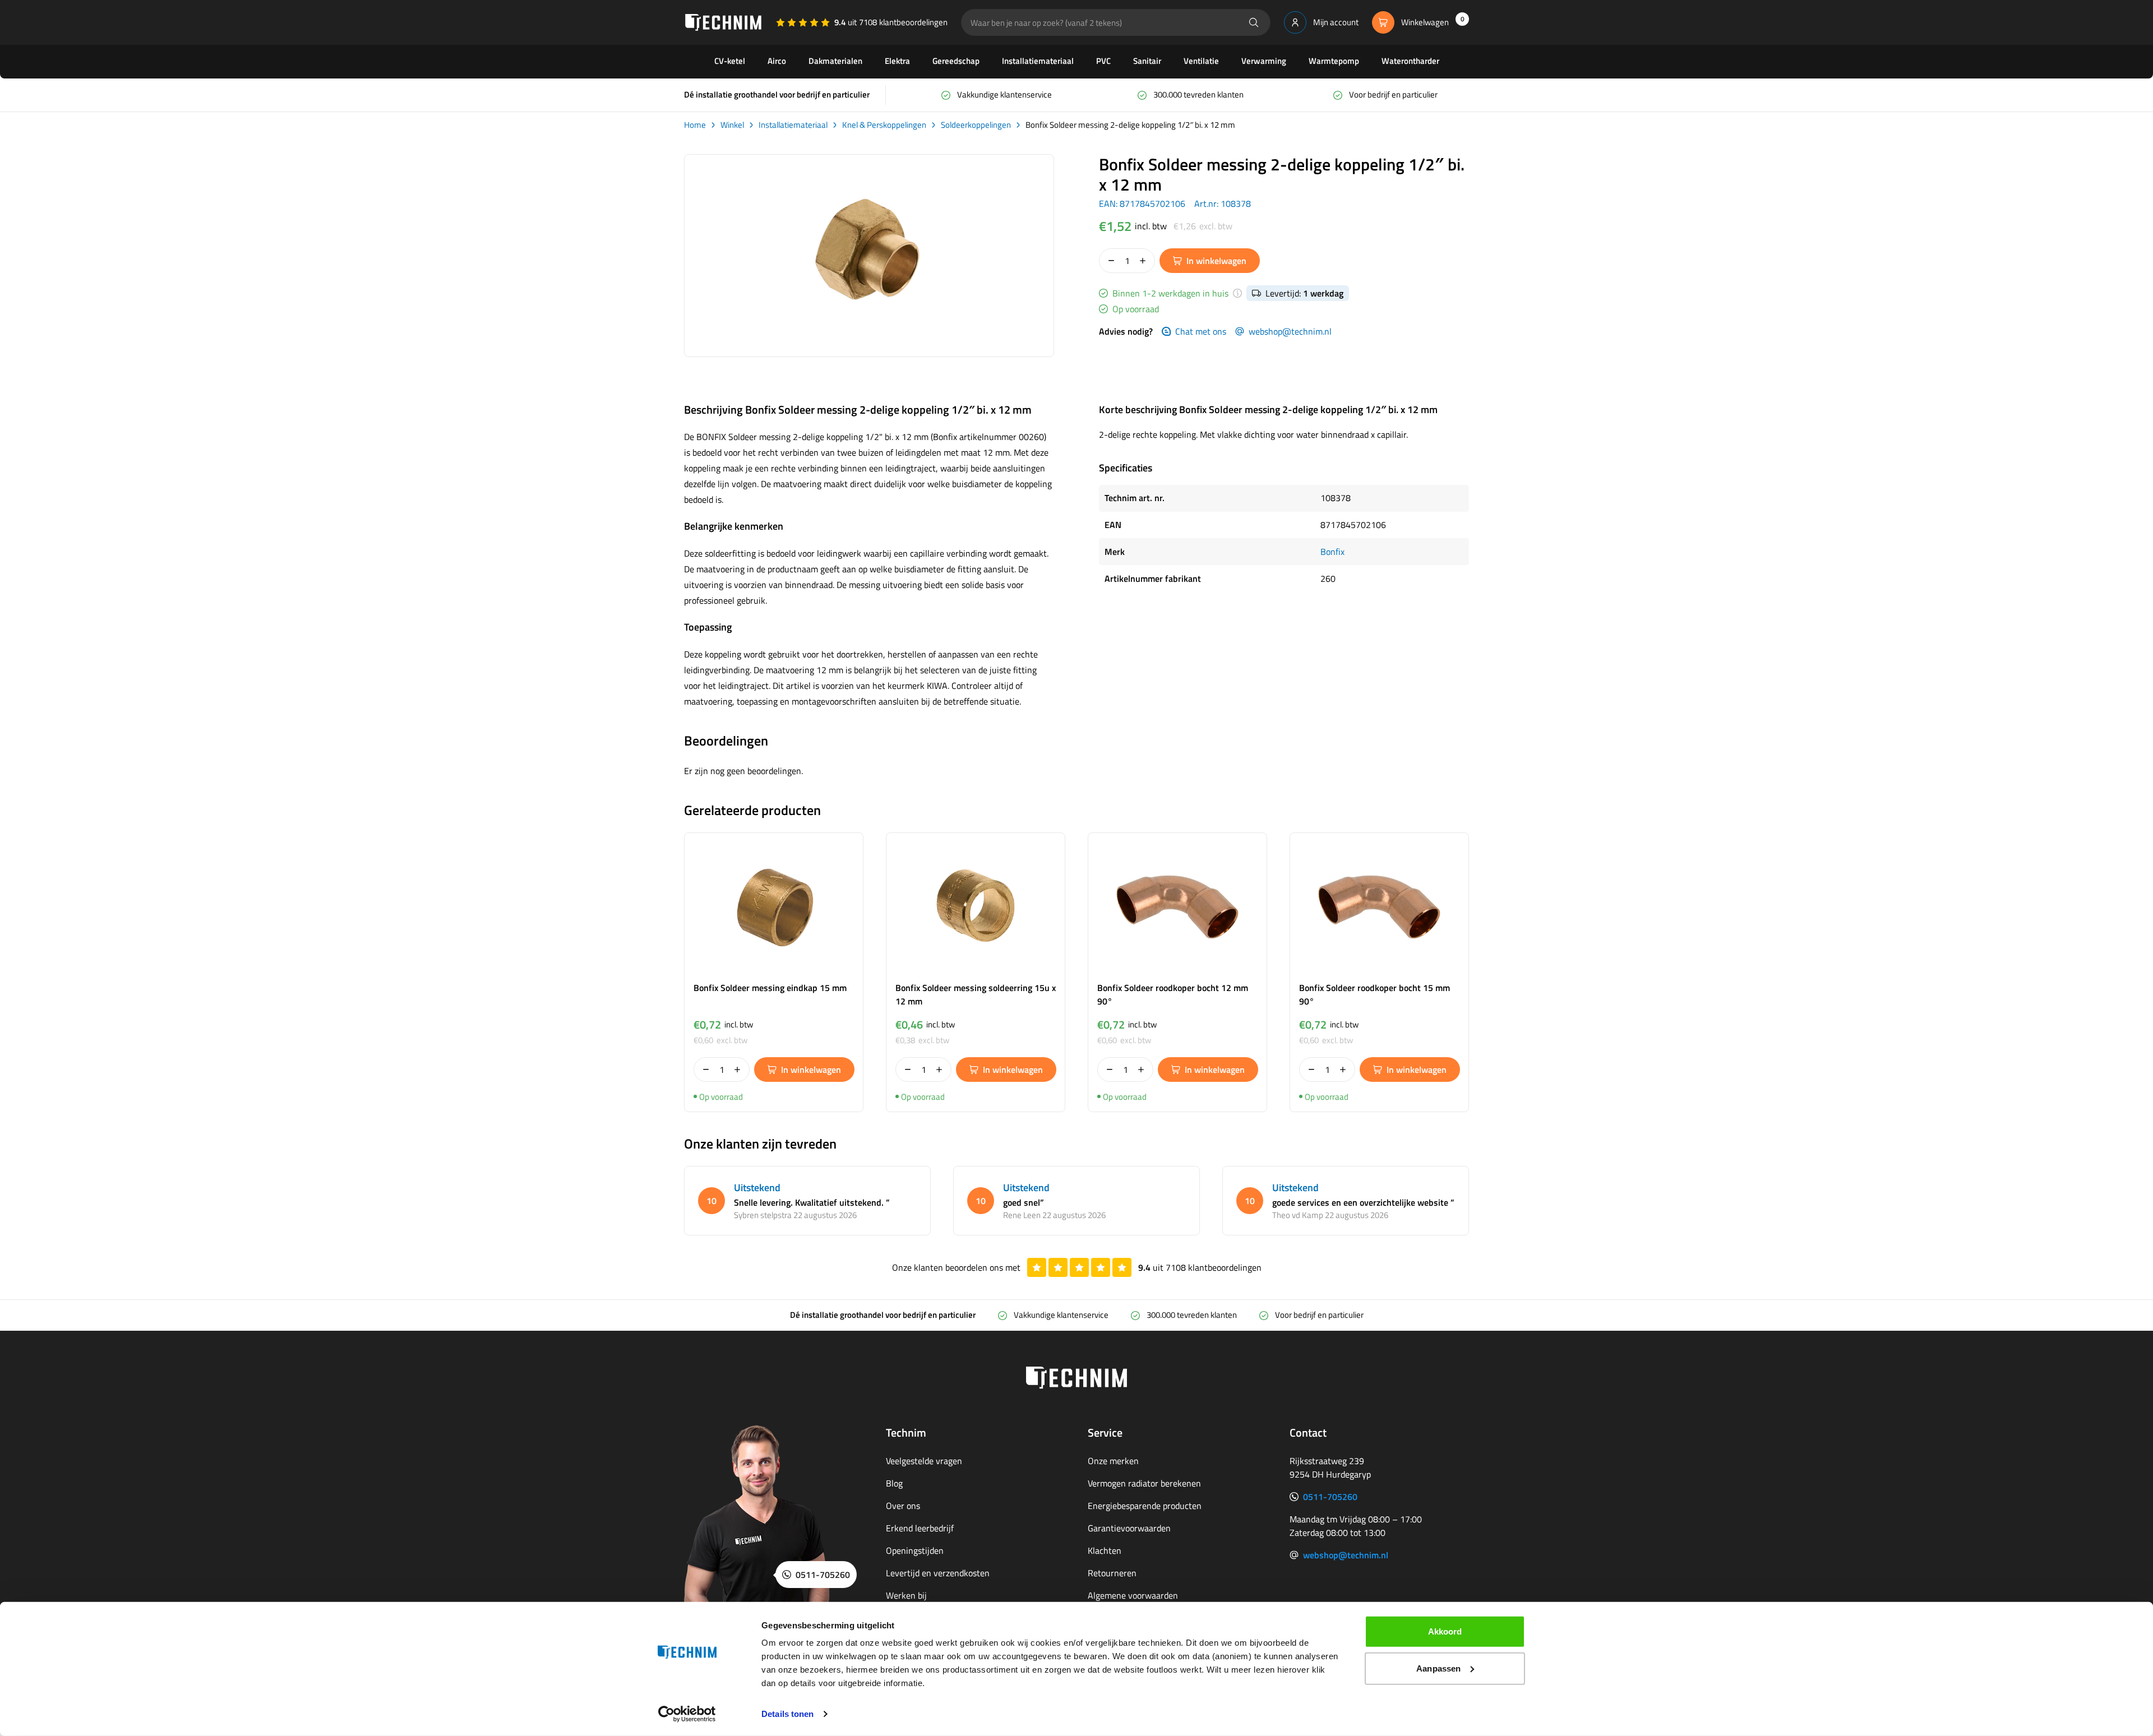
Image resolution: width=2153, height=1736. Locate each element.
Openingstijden (915, 1550)
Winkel (732, 125)
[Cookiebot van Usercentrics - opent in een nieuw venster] (687, 1714)
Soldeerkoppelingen (976, 125)
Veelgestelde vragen (924, 1461)
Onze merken (1113, 1461)
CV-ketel (730, 61)
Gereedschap (956, 61)
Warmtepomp (1334, 61)
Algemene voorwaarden (1133, 1595)
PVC (1103, 61)
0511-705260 (1330, 1497)
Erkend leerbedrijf (920, 1528)
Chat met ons (1201, 331)
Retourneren (1112, 1573)
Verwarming (1264, 61)
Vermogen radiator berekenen (1144, 1483)
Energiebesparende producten (1145, 1506)
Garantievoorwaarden (1129, 1528)
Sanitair (1147, 61)
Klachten (1105, 1550)
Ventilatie (1201, 61)
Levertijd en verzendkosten (938, 1573)
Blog (894, 1483)
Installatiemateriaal (1038, 61)
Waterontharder (1410, 61)
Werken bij (906, 1595)
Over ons (903, 1506)
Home (695, 125)
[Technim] (723, 22)
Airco (777, 61)
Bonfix (1332, 552)
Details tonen (787, 1714)
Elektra (897, 61)
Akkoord (1445, 1631)
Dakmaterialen (835, 61)
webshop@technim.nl (1290, 331)
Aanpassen (1438, 1668)
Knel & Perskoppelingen (884, 125)
